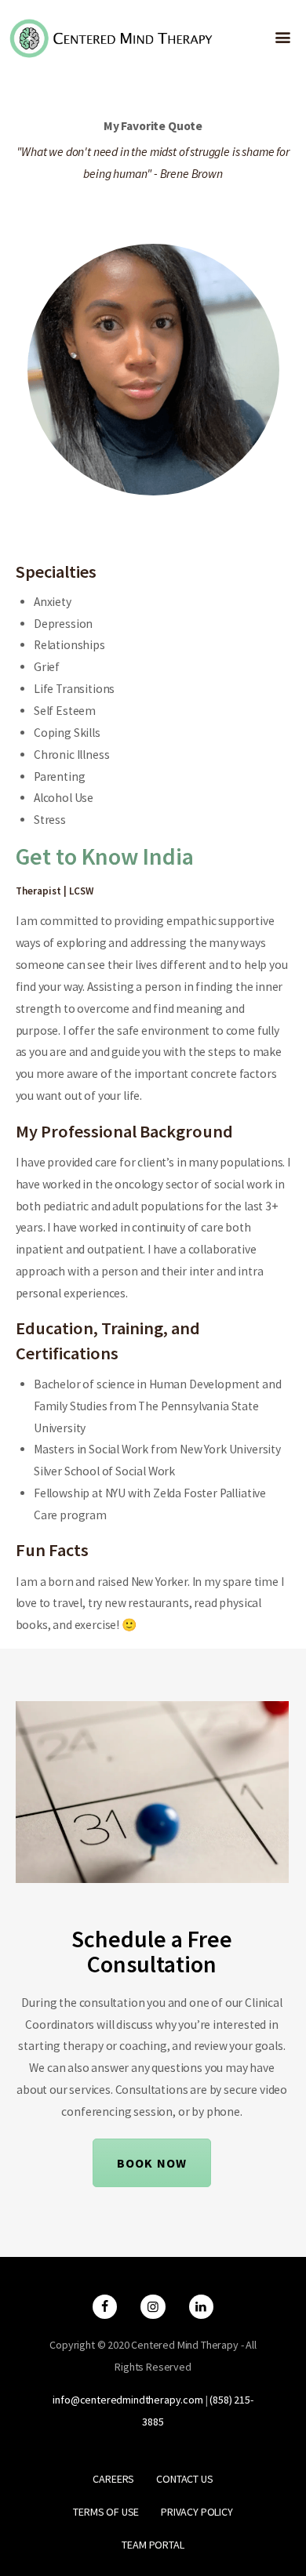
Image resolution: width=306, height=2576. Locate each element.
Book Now (152, 2163)
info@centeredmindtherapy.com (127, 2400)
